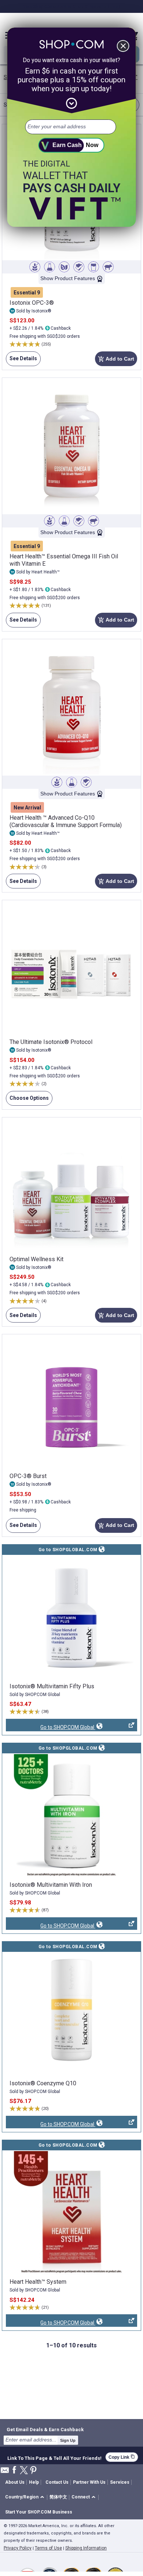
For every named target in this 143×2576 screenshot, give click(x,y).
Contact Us (57, 2482)
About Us (15, 2482)
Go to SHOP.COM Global (51, 1728)
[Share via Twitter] (24, 2471)
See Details (21, 361)
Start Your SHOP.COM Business (39, 2512)
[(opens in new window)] (71, 1618)
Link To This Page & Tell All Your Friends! (54, 2457)
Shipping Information (86, 2548)
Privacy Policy (18, 2548)
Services (120, 2482)
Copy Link (122, 2457)
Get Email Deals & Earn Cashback (45, 2429)
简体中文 (58, 2497)
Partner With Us (89, 2482)
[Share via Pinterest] (33, 2471)
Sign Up (68, 2440)
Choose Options (27, 1100)
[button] (26, 2498)
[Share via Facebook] (14, 2470)
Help (34, 2482)
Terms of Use (48, 2548)
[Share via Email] (5, 2472)
